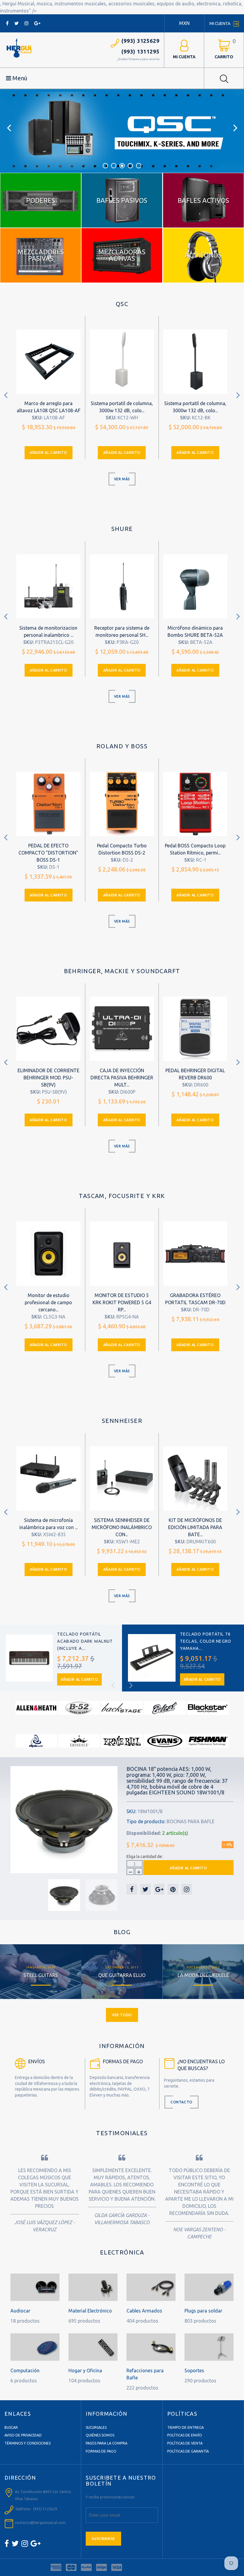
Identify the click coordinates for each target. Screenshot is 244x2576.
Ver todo (122, 2015)
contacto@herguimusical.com (40, 2523)
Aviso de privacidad (23, 2435)
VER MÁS (122, 479)
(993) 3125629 (140, 41)
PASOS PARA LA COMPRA (107, 2443)
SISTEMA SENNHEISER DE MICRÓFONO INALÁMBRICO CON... (122, 1527)
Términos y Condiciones (28, 2443)
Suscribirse (103, 2539)
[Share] (132, 1889)
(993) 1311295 (140, 51)
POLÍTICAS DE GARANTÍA (188, 2451)
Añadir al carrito (48, 453)
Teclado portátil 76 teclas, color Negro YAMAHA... (206, 1641)
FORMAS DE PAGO (101, 2451)
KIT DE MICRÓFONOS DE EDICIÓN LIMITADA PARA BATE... (195, 1527)
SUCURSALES (96, 2427)
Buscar (11, 2427)
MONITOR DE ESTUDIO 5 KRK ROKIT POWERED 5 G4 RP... (122, 1302)
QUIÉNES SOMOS (100, 2435)
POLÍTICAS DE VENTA (185, 2443)
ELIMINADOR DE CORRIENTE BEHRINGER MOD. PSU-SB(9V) (49, 1078)
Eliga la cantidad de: (145, 1857)
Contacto (182, 2102)
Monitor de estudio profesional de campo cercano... (48, 1302)
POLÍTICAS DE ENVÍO (185, 2435)
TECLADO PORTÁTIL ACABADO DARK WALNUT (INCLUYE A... (85, 1641)
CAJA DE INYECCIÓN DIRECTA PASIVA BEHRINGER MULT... (122, 1078)
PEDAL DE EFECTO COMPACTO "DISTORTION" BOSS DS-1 (48, 853)
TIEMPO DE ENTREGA (186, 2427)
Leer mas (41, 1970)
